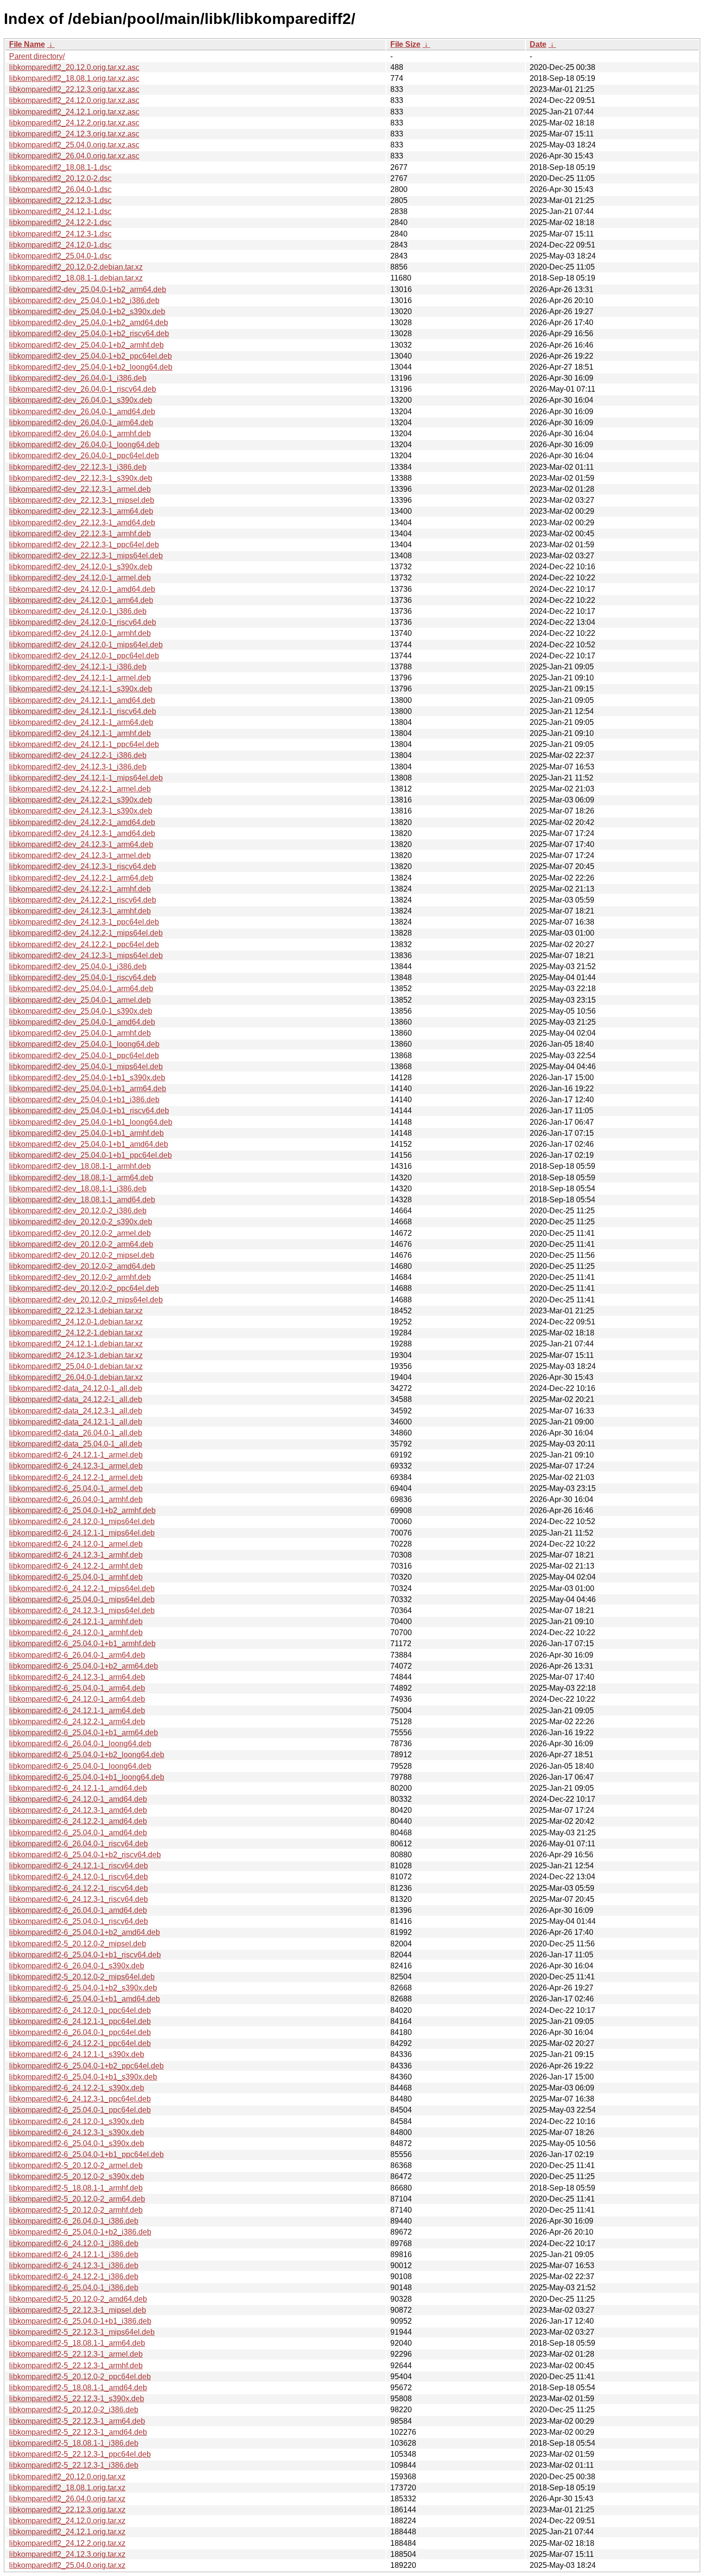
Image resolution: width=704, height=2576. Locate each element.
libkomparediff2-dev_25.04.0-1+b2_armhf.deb (86, 345)
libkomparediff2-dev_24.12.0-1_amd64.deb (82, 589)
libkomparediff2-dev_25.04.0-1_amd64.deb (82, 1022)
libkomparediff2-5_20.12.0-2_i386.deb (74, 2410)
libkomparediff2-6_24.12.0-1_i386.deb (74, 2243)
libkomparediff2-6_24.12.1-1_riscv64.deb (79, 1866)
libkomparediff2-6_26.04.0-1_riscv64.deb (79, 1844)
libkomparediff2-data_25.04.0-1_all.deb (76, 1444)
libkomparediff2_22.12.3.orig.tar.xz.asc (74, 89)
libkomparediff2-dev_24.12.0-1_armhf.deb (80, 633)
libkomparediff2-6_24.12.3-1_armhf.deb (76, 1555)
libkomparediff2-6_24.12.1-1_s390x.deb (77, 2054)
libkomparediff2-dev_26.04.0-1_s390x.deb (81, 400)
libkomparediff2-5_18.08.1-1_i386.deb (74, 2443)
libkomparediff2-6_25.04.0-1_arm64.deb (77, 1688)
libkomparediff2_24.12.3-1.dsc (60, 234)
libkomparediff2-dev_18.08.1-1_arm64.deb (81, 1178)
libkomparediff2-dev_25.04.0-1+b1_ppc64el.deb (91, 1155)
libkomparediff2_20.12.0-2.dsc (60, 178)
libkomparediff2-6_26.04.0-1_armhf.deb (76, 1499)
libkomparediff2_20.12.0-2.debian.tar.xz (76, 267)
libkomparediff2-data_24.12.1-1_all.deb (76, 1422)
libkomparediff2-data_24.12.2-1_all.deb (76, 1399)
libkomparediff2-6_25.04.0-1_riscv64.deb (79, 1921)
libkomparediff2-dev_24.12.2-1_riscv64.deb (83, 900)
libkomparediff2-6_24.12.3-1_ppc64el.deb (80, 2099)
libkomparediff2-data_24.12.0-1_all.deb (76, 1388)
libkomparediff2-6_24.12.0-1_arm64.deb (77, 1699)
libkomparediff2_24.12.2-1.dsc (60, 222)
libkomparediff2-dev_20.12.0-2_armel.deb (80, 1233)
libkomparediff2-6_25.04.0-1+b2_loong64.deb (87, 1755)
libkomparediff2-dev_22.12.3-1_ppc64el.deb (84, 545)
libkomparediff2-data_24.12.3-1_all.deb (76, 1411)
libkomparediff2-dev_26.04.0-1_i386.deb (78, 378)
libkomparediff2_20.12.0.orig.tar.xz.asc (74, 67)
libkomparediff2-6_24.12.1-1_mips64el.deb (82, 1533)
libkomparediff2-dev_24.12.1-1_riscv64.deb (83, 711)
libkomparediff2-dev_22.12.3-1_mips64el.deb (86, 556)
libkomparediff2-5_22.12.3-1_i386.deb (74, 2465)
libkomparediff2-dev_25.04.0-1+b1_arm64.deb (88, 1089)
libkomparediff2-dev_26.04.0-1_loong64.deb (84, 445)
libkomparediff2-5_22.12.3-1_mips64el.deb (82, 2332)
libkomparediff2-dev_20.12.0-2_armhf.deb (80, 1277)
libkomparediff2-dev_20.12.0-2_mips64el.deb (86, 1300)
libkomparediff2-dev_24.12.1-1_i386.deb (78, 667)
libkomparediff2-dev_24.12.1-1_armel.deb (80, 678)
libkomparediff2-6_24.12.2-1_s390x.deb (77, 2088)
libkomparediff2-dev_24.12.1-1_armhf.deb (80, 733)
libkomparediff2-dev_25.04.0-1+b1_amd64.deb (89, 1144)
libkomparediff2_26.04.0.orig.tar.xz (67, 2499)
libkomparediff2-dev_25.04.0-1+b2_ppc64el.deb (91, 356)
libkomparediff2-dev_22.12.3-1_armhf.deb (80, 534)
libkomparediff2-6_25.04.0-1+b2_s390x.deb (83, 1988)
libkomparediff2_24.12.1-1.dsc (60, 211)
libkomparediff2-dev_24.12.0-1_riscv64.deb (83, 622)
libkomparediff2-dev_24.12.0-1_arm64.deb (81, 600)
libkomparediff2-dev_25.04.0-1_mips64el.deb (86, 1067)
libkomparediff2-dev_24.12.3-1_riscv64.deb (83, 866)
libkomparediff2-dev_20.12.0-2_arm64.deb (81, 1244)
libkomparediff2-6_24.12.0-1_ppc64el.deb (80, 2010)
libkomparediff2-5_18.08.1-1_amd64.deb (78, 2388)
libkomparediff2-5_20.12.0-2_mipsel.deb (78, 1944)
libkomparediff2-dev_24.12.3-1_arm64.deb (81, 844)
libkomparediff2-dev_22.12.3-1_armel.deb (80, 489)
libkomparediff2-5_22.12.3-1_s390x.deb (77, 2399)
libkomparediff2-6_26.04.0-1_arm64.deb (77, 1655)
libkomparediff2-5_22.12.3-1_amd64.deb (78, 2432)
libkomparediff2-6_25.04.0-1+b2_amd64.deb (85, 1932)
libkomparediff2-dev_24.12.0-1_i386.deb (78, 611)
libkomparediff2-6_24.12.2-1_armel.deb (76, 1477)
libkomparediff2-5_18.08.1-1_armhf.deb (76, 2188)
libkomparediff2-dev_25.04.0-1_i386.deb (78, 966)
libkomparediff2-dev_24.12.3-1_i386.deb (78, 767)
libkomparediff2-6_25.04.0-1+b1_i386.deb (80, 2321)
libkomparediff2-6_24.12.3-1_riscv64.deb (79, 1899)
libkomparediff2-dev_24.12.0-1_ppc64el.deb (84, 656)
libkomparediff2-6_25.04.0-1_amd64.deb (78, 1833)
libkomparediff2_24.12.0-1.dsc (60, 245)
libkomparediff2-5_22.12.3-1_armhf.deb (76, 2366)
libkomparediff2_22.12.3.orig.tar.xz (67, 2510)
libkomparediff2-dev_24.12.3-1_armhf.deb (80, 911)
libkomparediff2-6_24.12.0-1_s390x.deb (77, 2121)
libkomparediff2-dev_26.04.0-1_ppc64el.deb (84, 456)
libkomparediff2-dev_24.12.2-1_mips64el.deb (86, 933)
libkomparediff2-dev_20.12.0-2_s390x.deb (81, 1222)
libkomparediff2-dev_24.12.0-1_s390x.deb (81, 567)
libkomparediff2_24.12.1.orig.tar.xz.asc (74, 112)
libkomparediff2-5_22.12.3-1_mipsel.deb (78, 2310)
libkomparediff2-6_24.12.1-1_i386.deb (74, 2254)
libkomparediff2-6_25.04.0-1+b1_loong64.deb (87, 1777)
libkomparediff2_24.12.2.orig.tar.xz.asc (74, 123)
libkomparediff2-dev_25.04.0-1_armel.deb (80, 1000)
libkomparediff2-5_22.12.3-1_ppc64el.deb (80, 2454)
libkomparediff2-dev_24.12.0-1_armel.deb (80, 578)
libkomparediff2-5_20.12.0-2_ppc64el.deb (80, 2377)
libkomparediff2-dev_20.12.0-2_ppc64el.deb (84, 1288)
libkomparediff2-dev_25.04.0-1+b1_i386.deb (84, 1100)
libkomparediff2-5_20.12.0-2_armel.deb (76, 2165)
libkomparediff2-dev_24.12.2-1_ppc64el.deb (84, 944)
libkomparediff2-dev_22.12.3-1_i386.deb (78, 467)
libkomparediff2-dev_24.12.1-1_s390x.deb (81, 689)
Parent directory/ (37, 56)
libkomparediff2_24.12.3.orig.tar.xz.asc (74, 134)
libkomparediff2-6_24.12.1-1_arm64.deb (77, 1711)
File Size (405, 44)
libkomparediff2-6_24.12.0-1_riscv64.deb (79, 1877)
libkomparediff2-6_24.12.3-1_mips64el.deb (82, 1610)
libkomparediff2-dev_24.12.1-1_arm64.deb (81, 722)
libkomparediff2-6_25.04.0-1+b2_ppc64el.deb (86, 2066)
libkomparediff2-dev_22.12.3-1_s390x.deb (81, 478)
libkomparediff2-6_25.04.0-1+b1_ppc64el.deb (86, 2154)
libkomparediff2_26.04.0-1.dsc (60, 189)
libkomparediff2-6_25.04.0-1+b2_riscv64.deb (85, 1855)
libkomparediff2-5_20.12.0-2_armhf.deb (76, 2210)
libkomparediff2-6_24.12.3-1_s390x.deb (77, 2132)
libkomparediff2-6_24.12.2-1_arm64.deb (77, 1722)
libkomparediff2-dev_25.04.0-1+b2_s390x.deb (87, 311)
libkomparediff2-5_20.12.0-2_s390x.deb (77, 2176)
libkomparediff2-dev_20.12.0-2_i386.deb (78, 1211)
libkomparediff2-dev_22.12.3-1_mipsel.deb (82, 500)
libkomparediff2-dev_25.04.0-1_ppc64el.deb (84, 1056)
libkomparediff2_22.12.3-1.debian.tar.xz (76, 1311)
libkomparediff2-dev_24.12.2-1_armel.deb (80, 789)
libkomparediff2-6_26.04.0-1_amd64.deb (78, 1910)
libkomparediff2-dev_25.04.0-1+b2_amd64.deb (89, 322)
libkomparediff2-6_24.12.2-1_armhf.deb (76, 1566)
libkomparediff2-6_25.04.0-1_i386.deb (74, 2288)
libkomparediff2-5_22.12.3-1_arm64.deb (77, 2421)
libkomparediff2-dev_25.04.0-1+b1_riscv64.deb (89, 1111)
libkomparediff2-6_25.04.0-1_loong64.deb (80, 1766)
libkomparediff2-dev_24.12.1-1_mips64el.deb (86, 778)
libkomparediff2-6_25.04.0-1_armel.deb (76, 1488)
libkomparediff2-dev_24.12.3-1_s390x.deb (81, 811)
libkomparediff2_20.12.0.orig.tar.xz (67, 2477)
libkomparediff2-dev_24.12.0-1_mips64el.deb (86, 645)
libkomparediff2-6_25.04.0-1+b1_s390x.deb (83, 2077)
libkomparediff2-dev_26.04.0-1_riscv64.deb (83, 389)
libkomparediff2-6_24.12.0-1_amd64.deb (78, 1799)
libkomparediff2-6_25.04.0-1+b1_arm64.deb (84, 1733)
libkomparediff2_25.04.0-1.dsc (60, 256)
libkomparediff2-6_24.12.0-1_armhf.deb (76, 1633)
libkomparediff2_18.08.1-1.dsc (60, 167)
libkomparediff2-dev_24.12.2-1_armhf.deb (80, 889)
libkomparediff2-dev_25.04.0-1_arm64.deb (81, 989)
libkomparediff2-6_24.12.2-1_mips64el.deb (82, 1588)
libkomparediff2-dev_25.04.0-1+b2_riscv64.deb (89, 333)
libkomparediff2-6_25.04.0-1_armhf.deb (76, 1577)
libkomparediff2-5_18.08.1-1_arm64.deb (77, 2343)
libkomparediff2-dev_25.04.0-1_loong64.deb (84, 1044)
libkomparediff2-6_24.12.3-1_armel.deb (76, 1466)
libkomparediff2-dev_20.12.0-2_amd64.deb (82, 1266)
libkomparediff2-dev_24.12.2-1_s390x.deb (81, 800)
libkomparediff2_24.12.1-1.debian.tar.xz (76, 1344)
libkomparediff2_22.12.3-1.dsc (60, 200)
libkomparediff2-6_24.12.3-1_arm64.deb (77, 1677)
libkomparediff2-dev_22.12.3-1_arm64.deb (81, 511)
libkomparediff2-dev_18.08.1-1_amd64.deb (82, 1200)
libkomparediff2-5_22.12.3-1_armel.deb (76, 2354)
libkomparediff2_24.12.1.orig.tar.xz (67, 2532)
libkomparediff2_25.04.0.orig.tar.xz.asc (74, 145)
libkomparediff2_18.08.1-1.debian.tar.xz (76, 278)
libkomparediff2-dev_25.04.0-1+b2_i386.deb (84, 300)
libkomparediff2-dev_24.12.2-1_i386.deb (78, 755)
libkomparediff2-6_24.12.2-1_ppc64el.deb (80, 2043)
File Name (27, 44)
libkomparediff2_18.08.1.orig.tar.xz (67, 2488)
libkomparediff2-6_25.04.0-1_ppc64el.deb (80, 2110)
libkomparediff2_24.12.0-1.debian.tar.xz (76, 1322)
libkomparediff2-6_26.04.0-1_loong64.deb (80, 1744)
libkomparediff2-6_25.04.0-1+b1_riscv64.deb (85, 1955)
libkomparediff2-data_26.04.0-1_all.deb (76, 1433)
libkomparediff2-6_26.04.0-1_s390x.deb (77, 1966)
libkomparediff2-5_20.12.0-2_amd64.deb (78, 2299)
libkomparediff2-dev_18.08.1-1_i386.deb (78, 1189)
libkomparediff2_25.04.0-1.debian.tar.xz (76, 1366)
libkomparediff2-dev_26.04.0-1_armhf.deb (80, 434)
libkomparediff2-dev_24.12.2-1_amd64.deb (82, 822)
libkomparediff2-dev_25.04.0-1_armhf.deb (80, 1033)
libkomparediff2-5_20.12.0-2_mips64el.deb (82, 1977)
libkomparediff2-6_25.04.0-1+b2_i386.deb (80, 2232)
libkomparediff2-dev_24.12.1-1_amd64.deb (82, 700)
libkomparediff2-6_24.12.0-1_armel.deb (76, 1544)
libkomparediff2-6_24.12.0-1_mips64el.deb (82, 1521)
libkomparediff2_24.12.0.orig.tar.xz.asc (74, 100)
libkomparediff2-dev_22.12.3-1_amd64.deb (82, 523)
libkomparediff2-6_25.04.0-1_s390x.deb (77, 2143)
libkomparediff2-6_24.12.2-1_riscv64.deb (79, 1888)
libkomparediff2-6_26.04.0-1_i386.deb (74, 2221)
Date (538, 44)
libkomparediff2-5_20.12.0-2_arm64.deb (77, 2199)
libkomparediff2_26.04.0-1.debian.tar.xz (76, 1377)
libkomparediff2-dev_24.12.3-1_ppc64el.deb (84, 922)
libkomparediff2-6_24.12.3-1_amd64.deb (78, 1810)
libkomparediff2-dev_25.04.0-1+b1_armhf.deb (86, 1133)
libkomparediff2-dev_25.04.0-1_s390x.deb (81, 1011)
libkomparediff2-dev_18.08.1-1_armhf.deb (80, 1166)
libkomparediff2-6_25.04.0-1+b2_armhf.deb (82, 1510)
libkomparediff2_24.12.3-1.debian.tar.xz (76, 1355)
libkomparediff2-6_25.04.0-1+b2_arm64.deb (84, 1666)
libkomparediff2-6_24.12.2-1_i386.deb (74, 2277)
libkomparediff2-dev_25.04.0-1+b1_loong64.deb (91, 1122)
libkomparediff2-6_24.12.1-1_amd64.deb (78, 1788)
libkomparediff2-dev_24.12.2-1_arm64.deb (81, 878)
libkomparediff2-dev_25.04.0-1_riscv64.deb (83, 977)
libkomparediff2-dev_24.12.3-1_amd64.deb (82, 833)
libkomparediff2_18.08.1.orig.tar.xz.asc (74, 78)
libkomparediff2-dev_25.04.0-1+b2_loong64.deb (91, 367)
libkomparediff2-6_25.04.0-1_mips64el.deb (82, 1599)
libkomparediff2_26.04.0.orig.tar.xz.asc (74, 156)
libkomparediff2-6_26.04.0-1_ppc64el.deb (80, 2032)
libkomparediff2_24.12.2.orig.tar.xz (67, 2543)
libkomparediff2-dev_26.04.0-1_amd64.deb (82, 412)
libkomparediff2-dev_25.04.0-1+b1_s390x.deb (87, 1078)
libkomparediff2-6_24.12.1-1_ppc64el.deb (80, 2021)
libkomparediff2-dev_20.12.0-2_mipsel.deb (82, 1255)
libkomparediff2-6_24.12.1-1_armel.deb (76, 1455)
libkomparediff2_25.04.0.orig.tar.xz (67, 2565)
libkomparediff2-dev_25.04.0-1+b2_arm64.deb (88, 289)
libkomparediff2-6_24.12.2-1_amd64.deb (78, 1821)
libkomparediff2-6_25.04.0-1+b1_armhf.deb (82, 1644)
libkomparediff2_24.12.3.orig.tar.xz (67, 2554)
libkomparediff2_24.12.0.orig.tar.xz (67, 2521)
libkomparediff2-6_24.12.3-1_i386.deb (74, 2265)
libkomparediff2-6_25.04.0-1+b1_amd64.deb (85, 1999)
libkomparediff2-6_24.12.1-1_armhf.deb (76, 1621)
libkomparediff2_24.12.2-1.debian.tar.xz (76, 1333)
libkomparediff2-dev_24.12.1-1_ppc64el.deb (84, 744)
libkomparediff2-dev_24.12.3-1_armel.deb (80, 855)
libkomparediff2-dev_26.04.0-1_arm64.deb (81, 423)
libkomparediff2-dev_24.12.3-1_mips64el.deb (86, 955)
